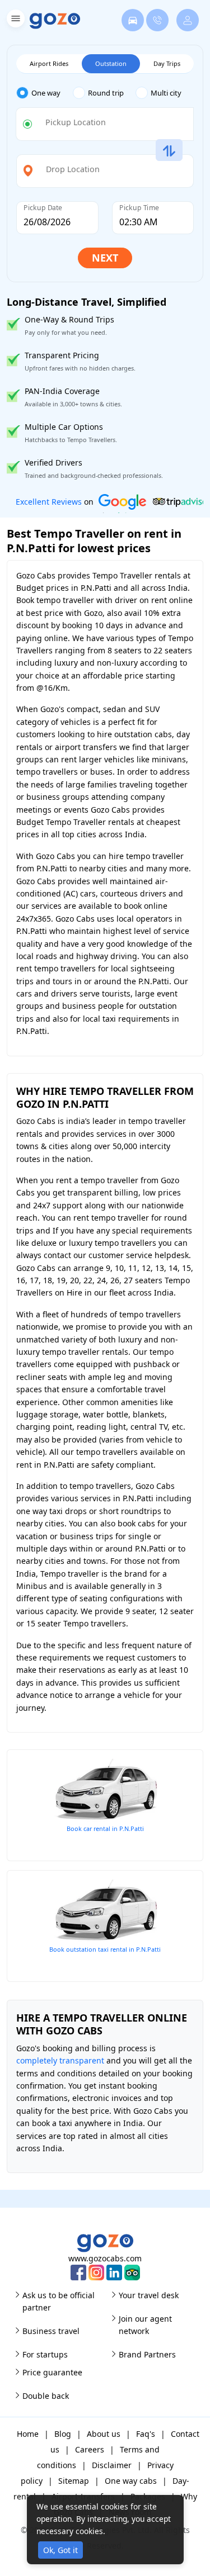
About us (104, 2434)
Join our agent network (145, 2325)
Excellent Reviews (49, 502)
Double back (46, 2396)
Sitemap (74, 2481)
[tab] (45, 93)
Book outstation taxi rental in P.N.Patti (105, 1949)
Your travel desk (149, 2295)
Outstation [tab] (111, 63)
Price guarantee (52, 2372)
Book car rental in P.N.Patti (105, 1828)
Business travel (51, 2331)
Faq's (146, 2434)
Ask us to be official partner (59, 2301)
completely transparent (60, 2060)
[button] (14, 20)
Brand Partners (147, 2354)
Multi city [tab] (166, 93)
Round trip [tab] (106, 93)
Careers (90, 2449)
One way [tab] (46, 93)
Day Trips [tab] (167, 63)
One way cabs (131, 2481)
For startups (45, 2354)
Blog (63, 2434)
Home (28, 2434)
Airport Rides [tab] (49, 63)
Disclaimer (112, 2465)
